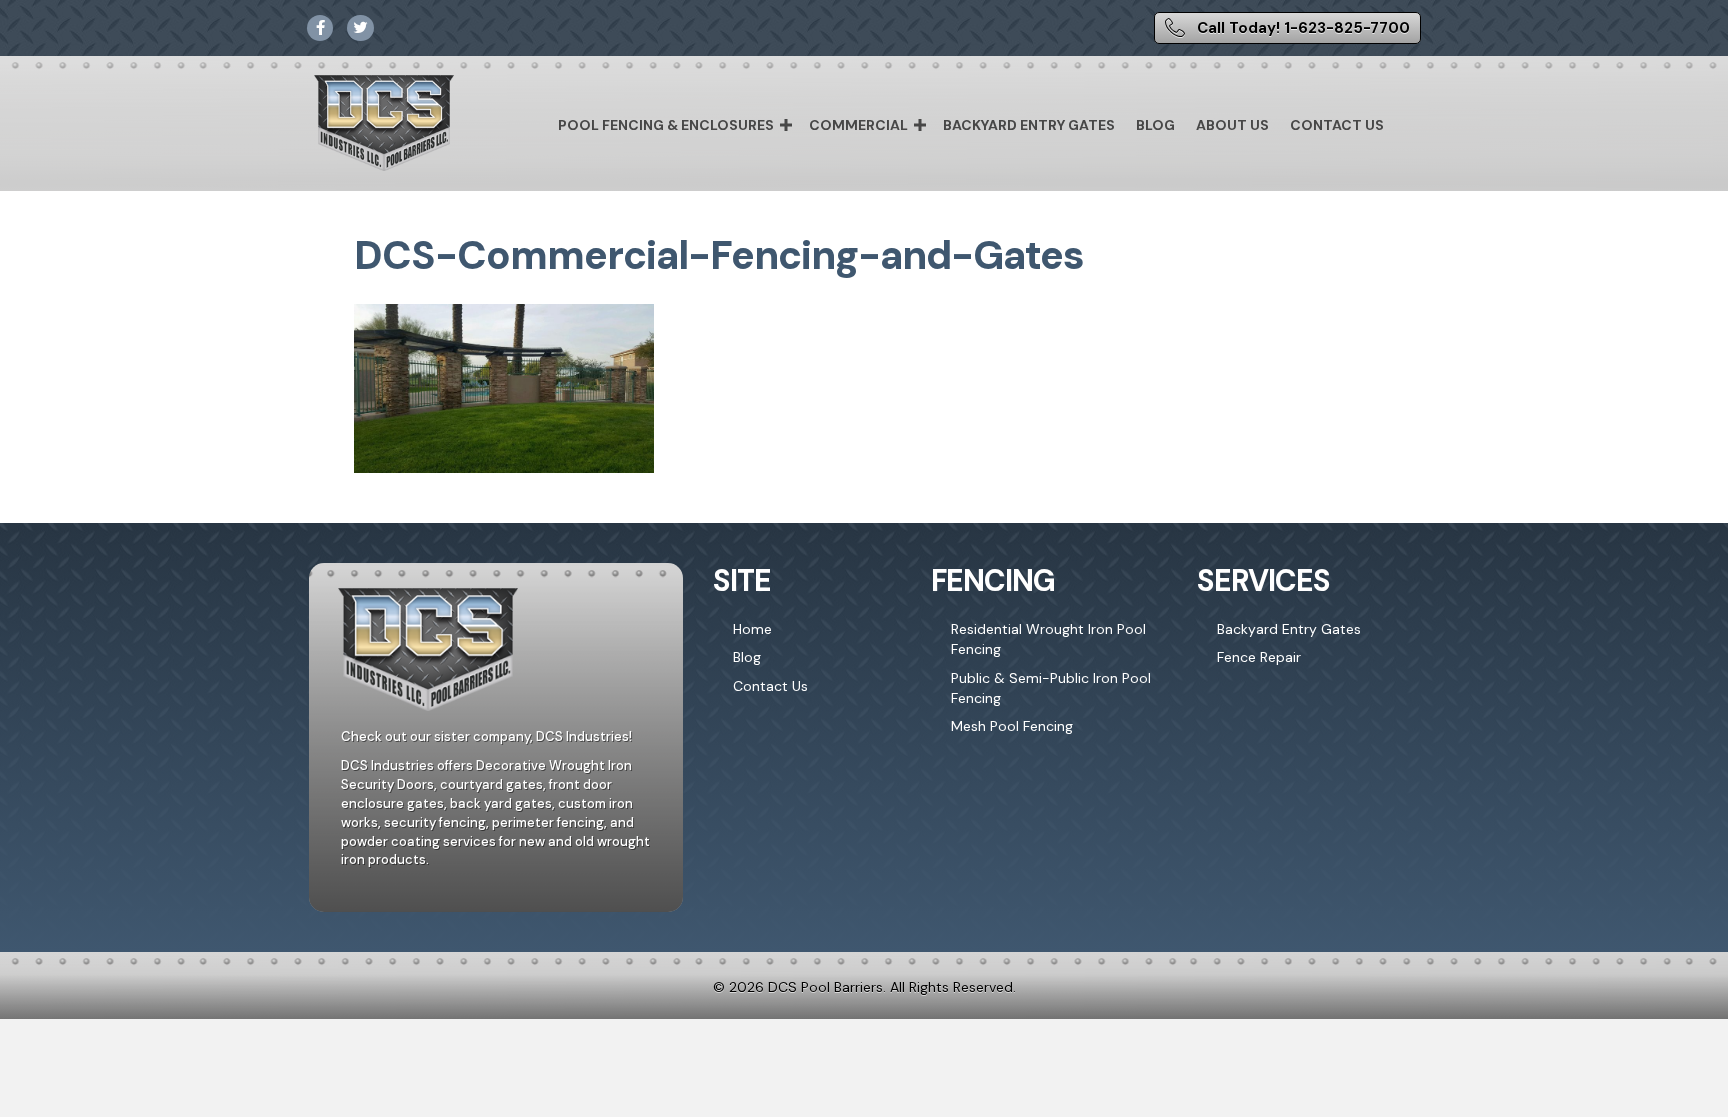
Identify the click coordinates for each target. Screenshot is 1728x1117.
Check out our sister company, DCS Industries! (486, 736)
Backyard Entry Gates (1029, 125)
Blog (1155, 125)
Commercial (858, 125)
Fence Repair (1259, 657)
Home (752, 629)
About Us (1232, 125)
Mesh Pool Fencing (1012, 726)
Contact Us (1337, 125)
